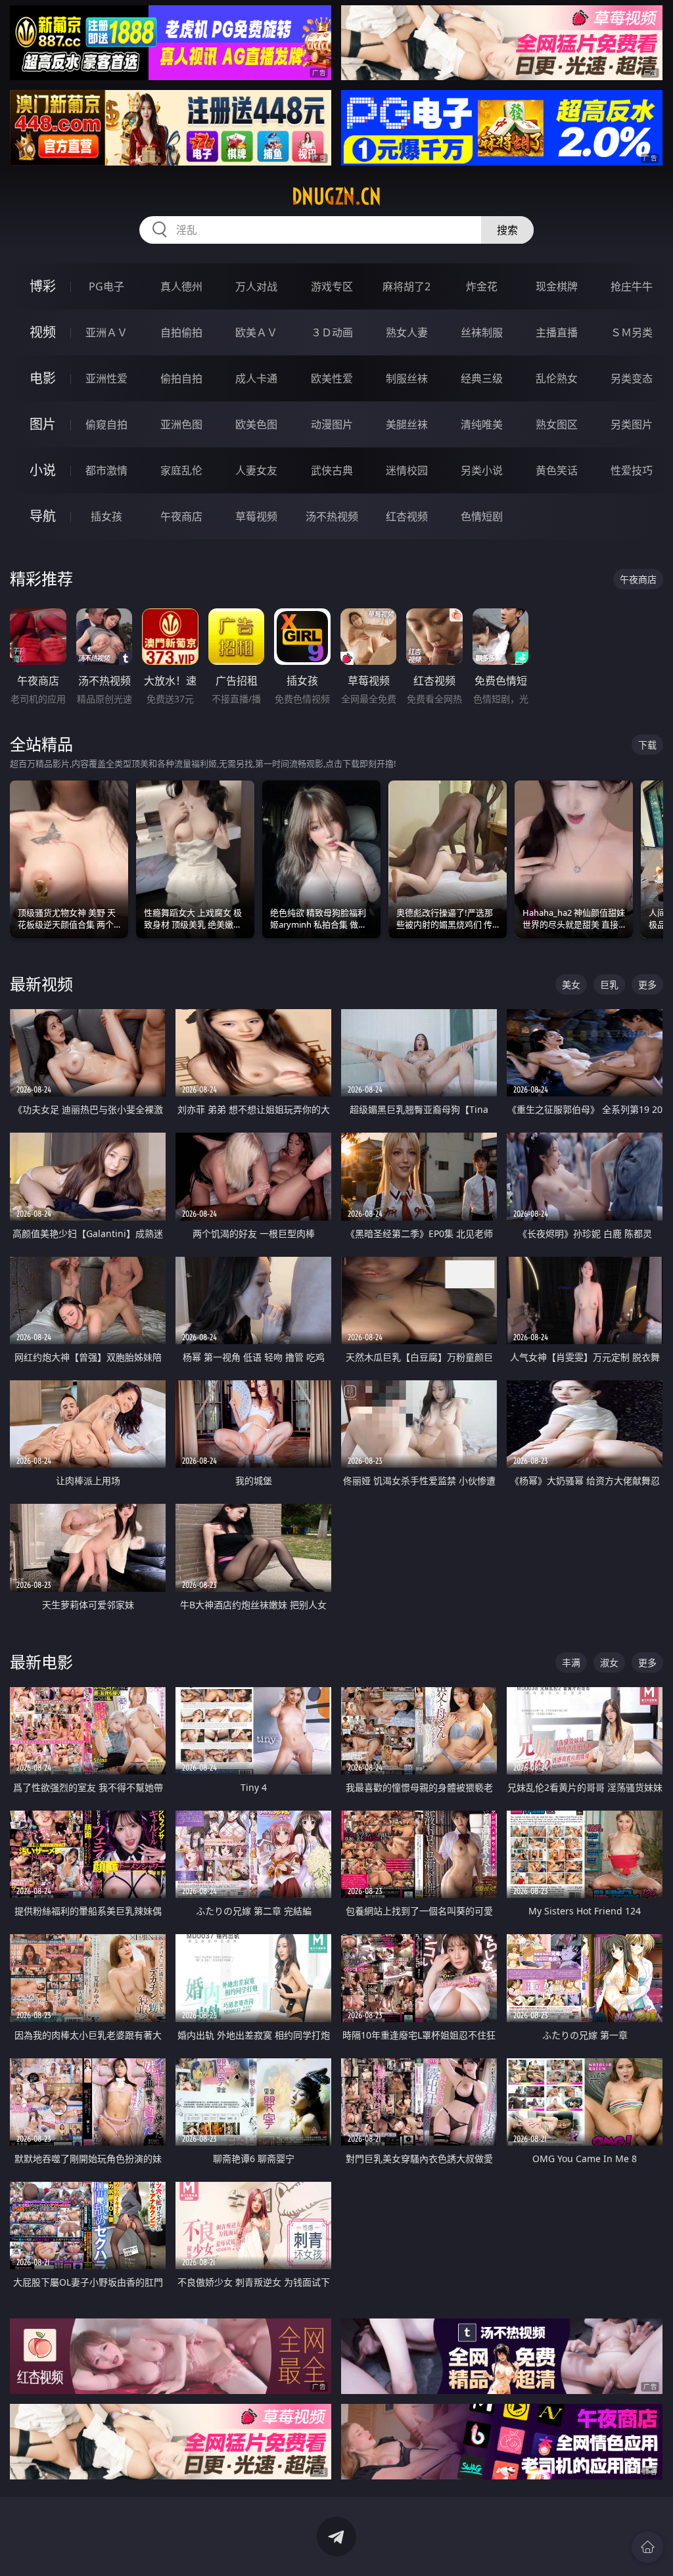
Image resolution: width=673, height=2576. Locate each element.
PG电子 (106, 286)
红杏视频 (407, 516)
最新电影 (41, 1662)
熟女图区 (557, 424)
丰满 (571, 1662)
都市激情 (106, 470)
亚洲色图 (181, 424)
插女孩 (106, 516)
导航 (43, 516)
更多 (647, 984)
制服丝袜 (407, 378)
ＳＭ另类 (632, 332)
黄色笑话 (557, 470)
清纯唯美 (482, 424)
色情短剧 (482, 516)
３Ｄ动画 (332, 332)
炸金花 (482, 286)
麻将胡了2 (406, 286)
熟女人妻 (407, 332)
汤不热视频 (332, 516)
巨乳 (609, 984)
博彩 (43, 286)
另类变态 (632, 378)
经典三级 (482, 378)
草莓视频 (256, 516)
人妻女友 (256, 470)
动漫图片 (332, 424)
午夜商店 (181, 516)
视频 (43, 332)
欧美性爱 (332, 378)
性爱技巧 (632, 470)
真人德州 (181, 286)
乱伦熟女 (557, 378)
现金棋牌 (557, 286)
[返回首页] (647, 2547)
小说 (43, 470)
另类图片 (632, 424)
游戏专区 (332, 286)
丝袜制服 (482, 332)
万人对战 (256, 286)
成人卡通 (256, 378)
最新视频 (41, 984)
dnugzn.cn (336, 196)
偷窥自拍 (106, 424)
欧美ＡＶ (256, 332)
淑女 (609, 1662)
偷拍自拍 (181, 378)
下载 (647, 745)
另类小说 (482, 470)
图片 (43, 424)
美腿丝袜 (407, 424)
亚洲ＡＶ (106, 332)
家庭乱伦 (181, 470)
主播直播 (557, 332)
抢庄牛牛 (632, 286)
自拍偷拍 (181, 332)
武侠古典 (332, 470)
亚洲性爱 (106, 378)
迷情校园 (407, 470)
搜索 (507, 230)
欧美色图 (256, 424)
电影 (43, 378)
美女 (571, 984)
